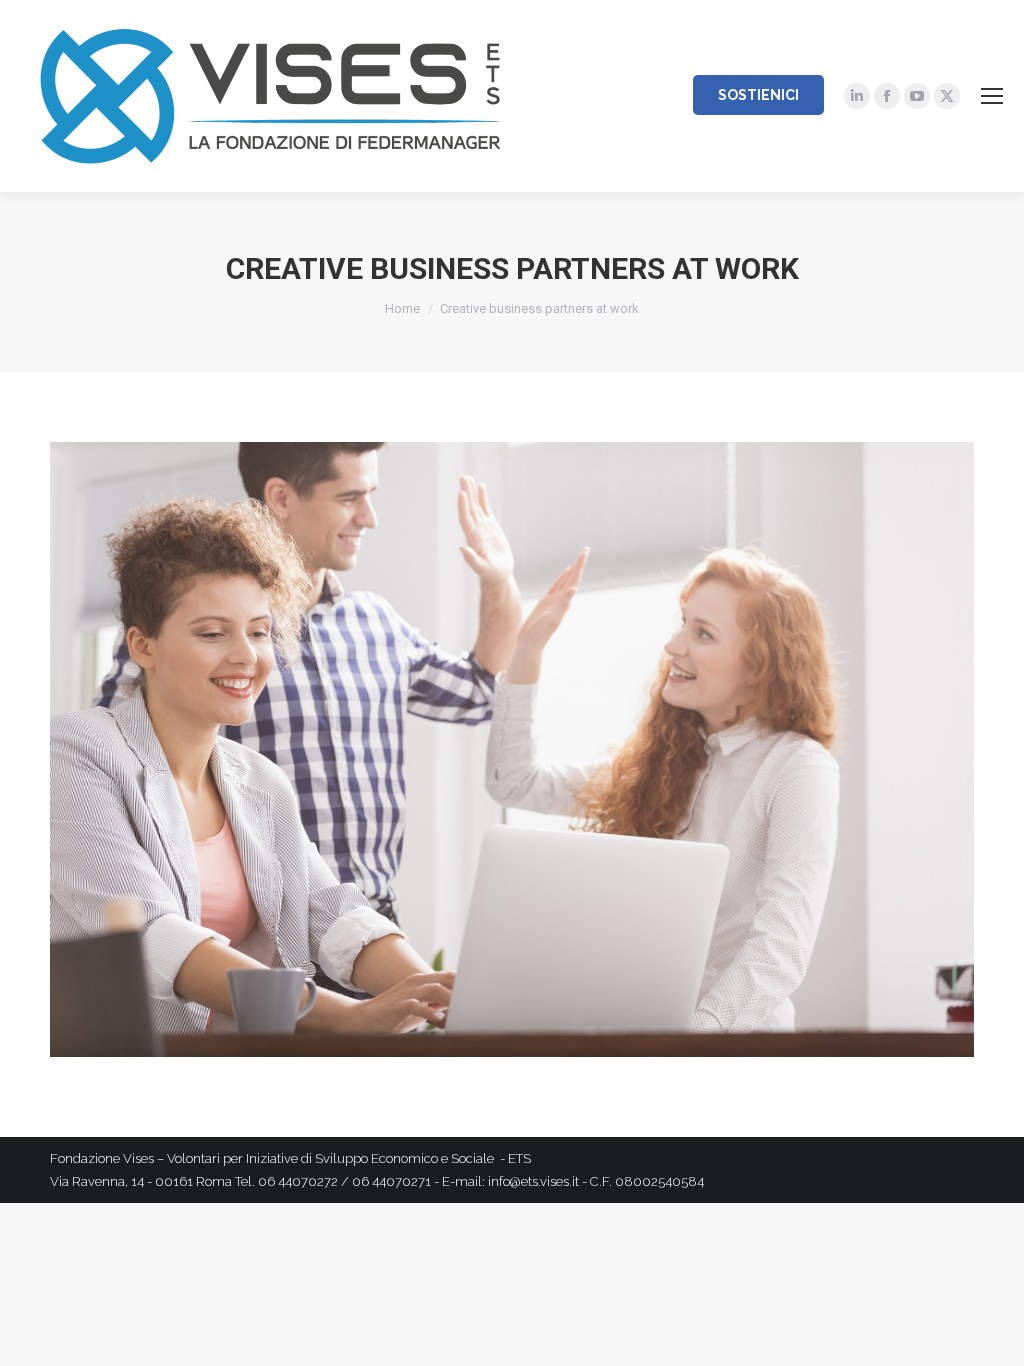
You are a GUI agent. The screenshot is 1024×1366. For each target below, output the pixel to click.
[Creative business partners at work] (512, 750)
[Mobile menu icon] (992, 96)
